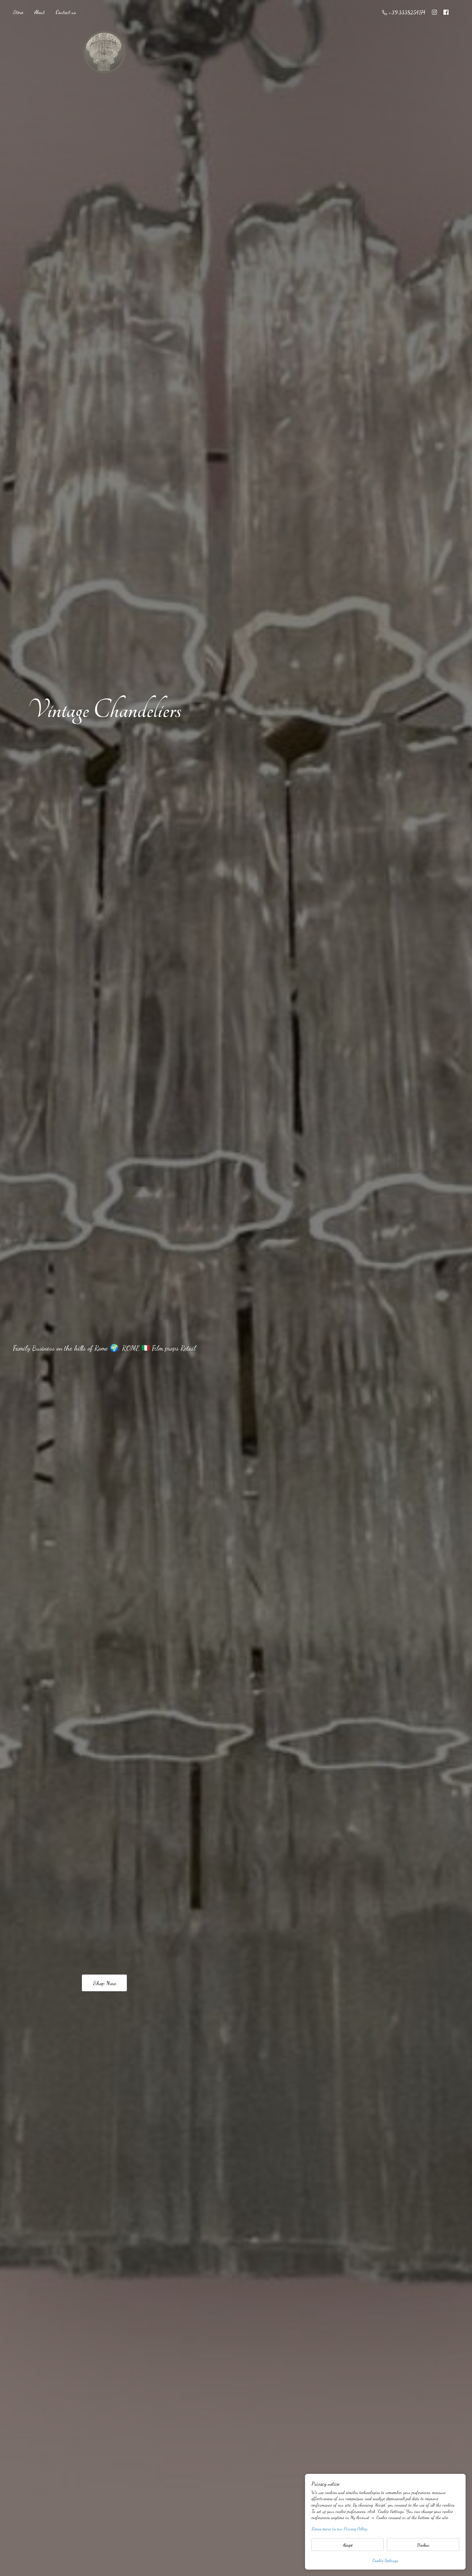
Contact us (66, 12)
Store (18, 12)
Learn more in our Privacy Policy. (340, 2529)
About (39, 12)
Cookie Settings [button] (385, 2560)
